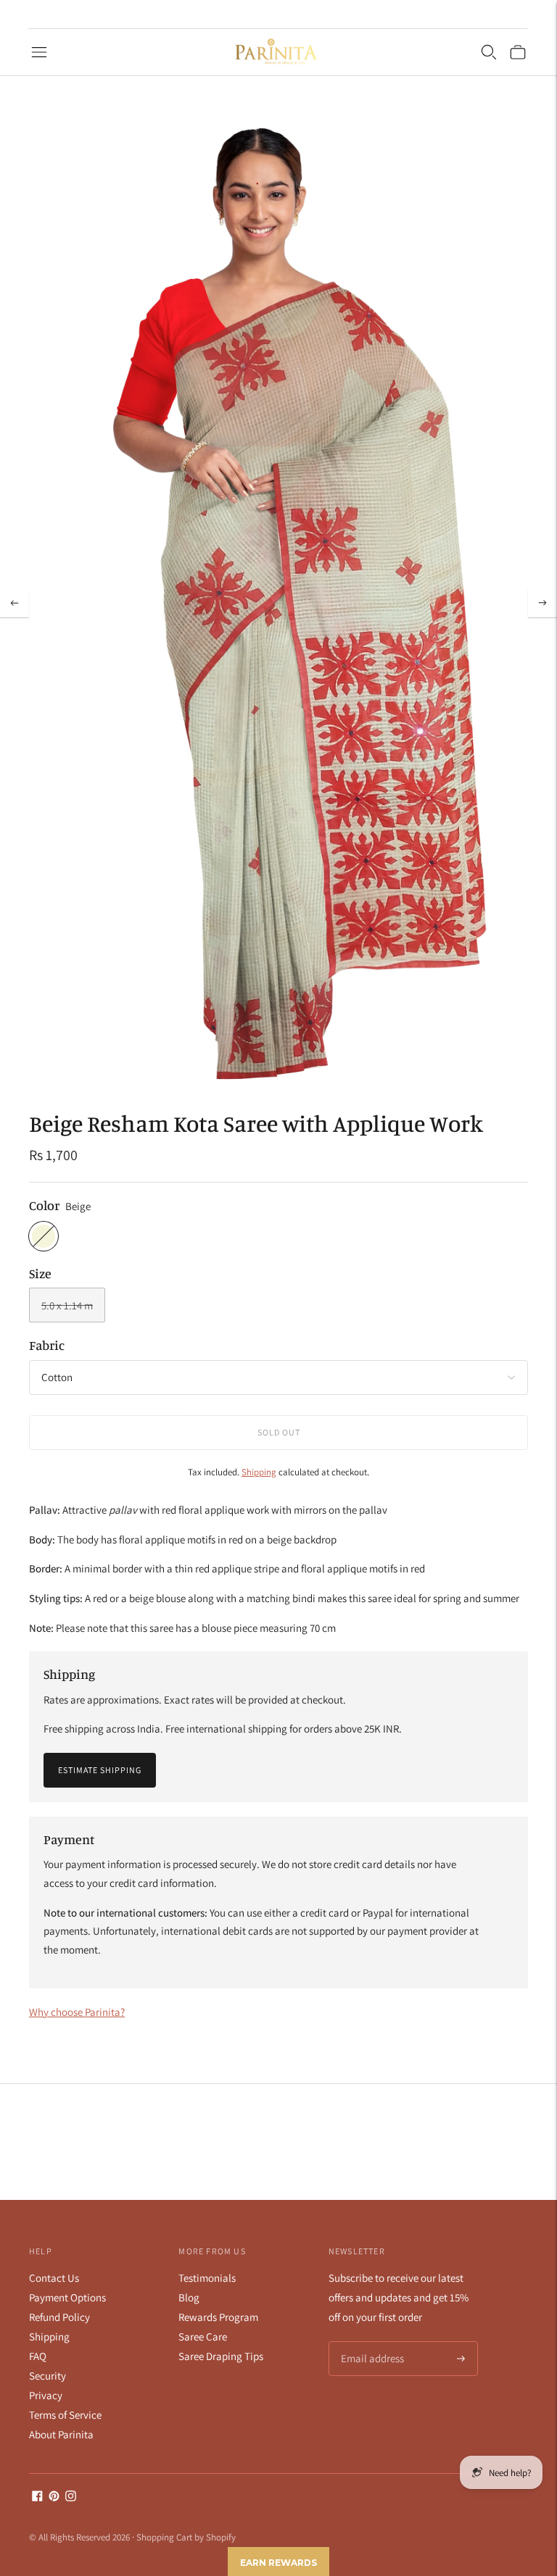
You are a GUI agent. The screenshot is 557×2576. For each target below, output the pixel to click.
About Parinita (61, 2434)
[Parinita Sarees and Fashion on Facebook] (37, 2497)
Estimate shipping (100, 1770)
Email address (370, 2342)
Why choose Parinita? (77, 2012)
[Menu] (39, 52)
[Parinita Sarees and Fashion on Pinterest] (54, 2497)
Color (44, 1205)
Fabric (47, 1345)
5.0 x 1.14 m (67, 1305)
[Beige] (44, 1236)
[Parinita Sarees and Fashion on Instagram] (71, 2497)
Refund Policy (59, 2317)
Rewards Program (218, 2317)
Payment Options (67, 2297)
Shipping (259, 1472)
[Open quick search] (489, 52)
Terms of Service (65, 2415)
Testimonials (207, 2278)
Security (48, 2376)
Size (40, 1273)
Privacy (46, 2395)
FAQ (38, 2356)
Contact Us (54, 2278)
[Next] (542, 603)
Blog (189, 2297)
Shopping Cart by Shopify (186, 2537)
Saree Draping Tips (221, 2356)
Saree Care (203, 2337)
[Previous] (15, 603)
